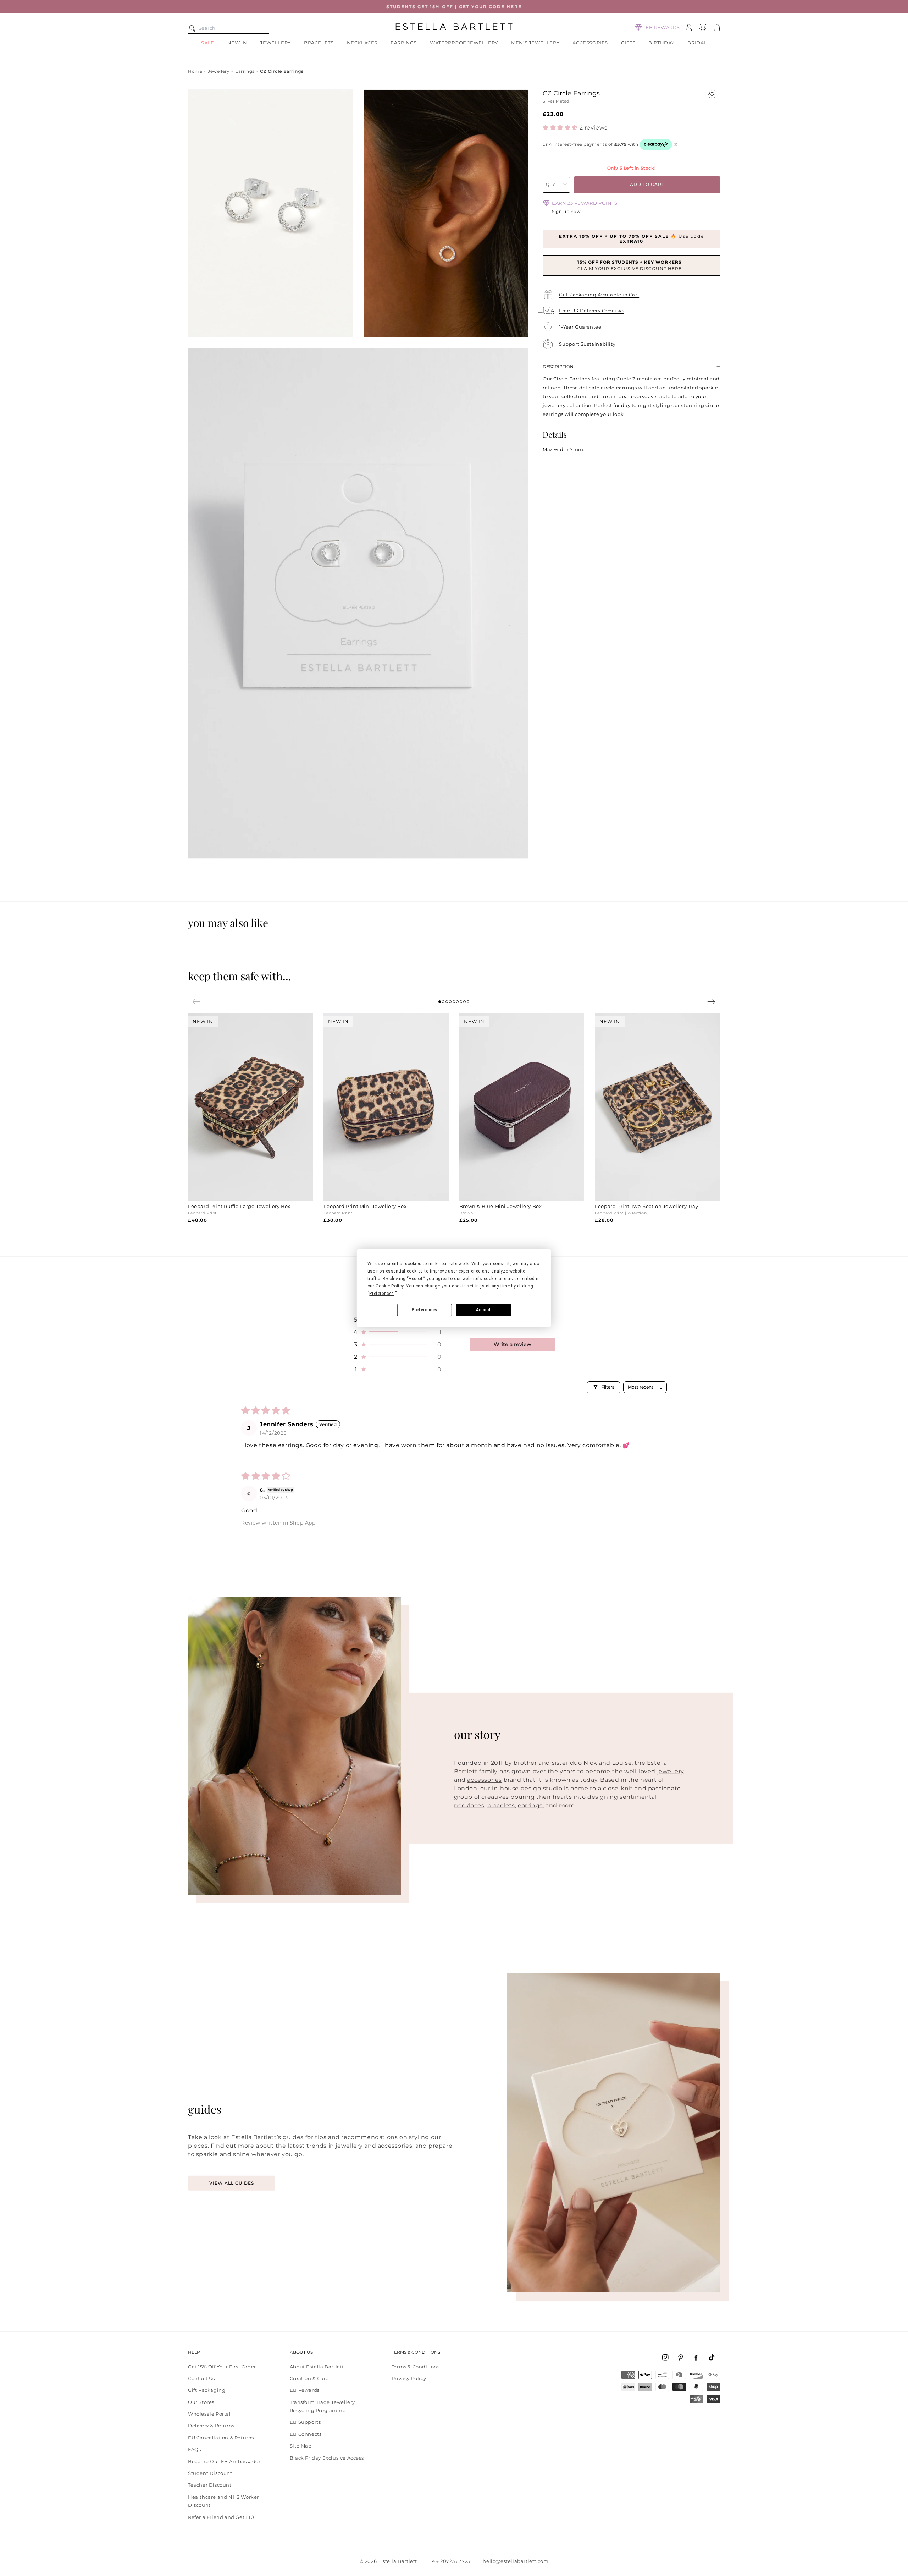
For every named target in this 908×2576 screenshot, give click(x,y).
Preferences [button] (382, 1294)
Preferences (424, 1310)
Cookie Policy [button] (390, 1286)
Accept (483, 1310)
